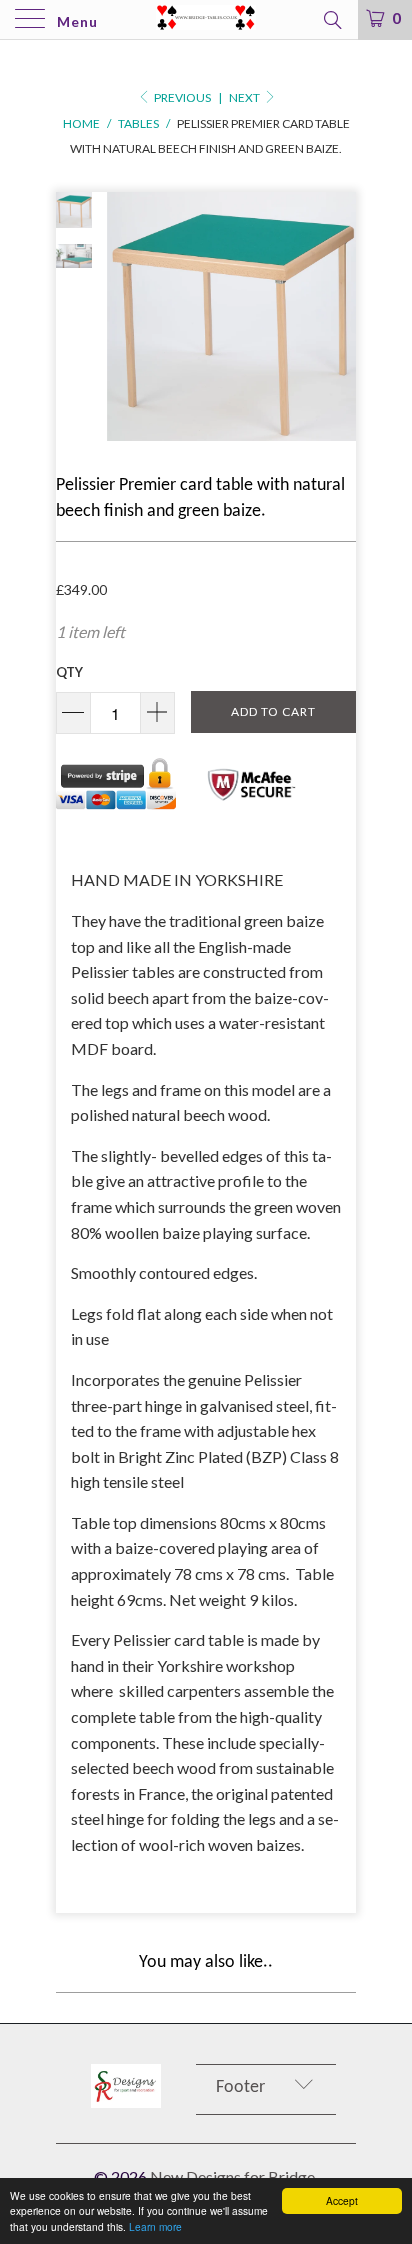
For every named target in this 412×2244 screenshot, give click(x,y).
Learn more (155, 2226)
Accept (342, 2200)
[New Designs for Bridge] (206, 19)
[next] (337, 316)
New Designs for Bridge (232, 2176)
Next (245, 97)
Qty (69, 672)
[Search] (331, 19)
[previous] (126, 316)
